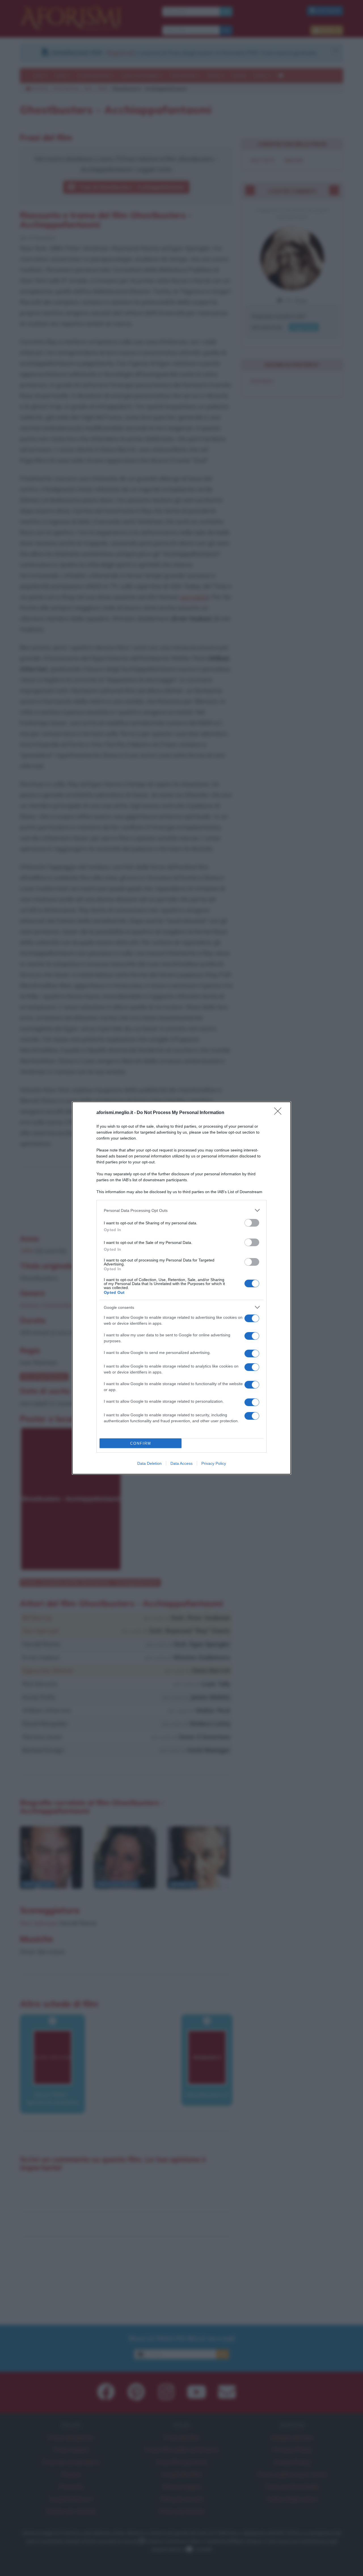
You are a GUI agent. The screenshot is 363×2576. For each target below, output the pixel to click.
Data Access (181, 1463)
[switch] (252, 1223)
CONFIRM (141, 1443)
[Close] (280, 1113)
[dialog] (181, 1288)
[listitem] (181, 1210)
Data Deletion (149, 1463)
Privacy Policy (214, 1463)
